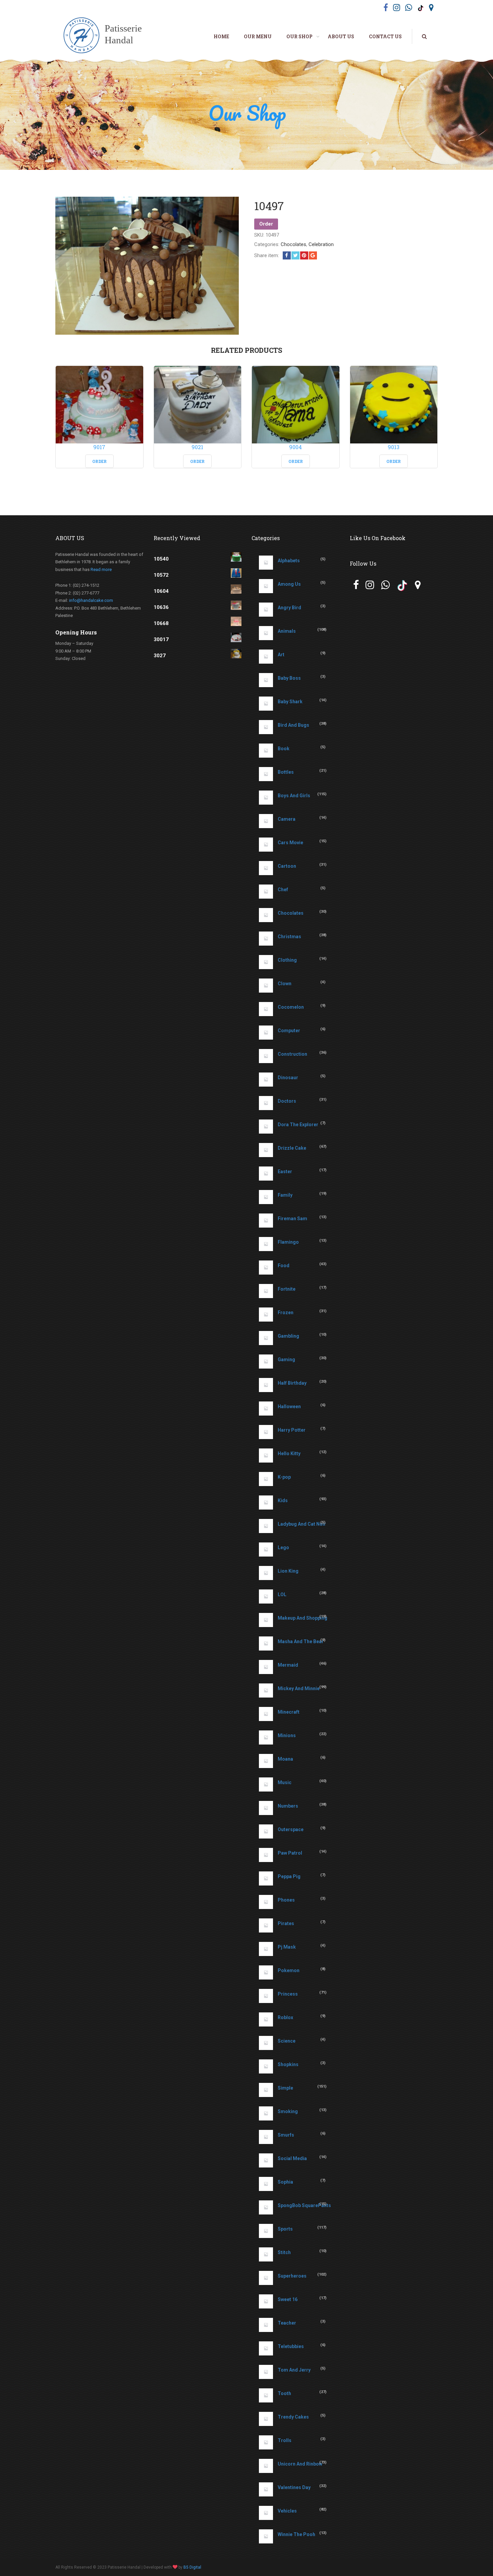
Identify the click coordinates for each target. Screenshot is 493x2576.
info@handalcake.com (91, 600)
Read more (101, 569)
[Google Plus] (313, 255)
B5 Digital (192, 2567)
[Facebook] (287, 255)
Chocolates (293, 244)
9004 (295, 447)
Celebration (321, 244)
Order (266, 224)
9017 (99, 447)
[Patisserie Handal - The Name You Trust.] (106, 36)
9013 (394, 447)
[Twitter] (295, 255)
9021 (197, 447)
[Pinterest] (304, 255)
